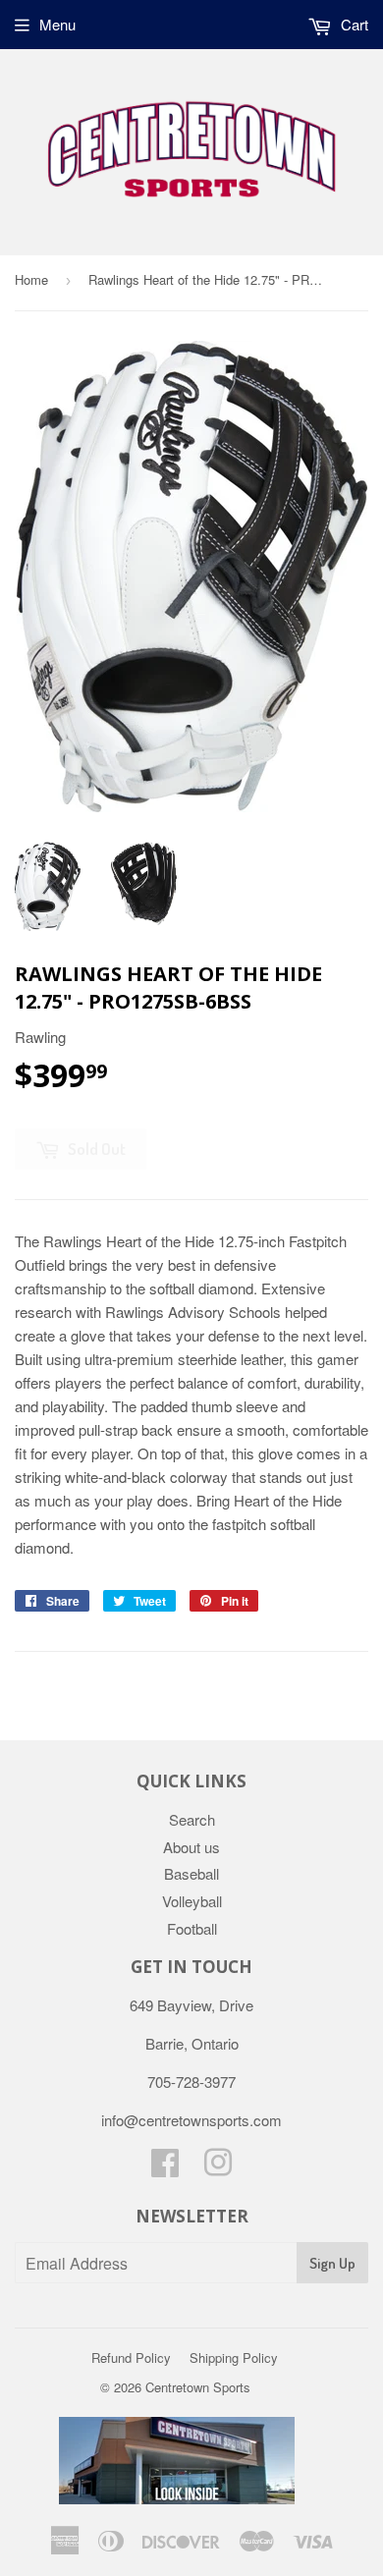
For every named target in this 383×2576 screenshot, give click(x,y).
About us (191, 1847)
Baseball (191, 1873)
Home (31, 279)
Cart (353, 24)
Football (192, 1928)
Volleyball (192, 1901)
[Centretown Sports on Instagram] (218, 2168)
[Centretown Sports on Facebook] (165, 2168)
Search (192, 1819)
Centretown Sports (198, 2387)
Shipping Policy (234, 2357)
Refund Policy (131, 2357)
